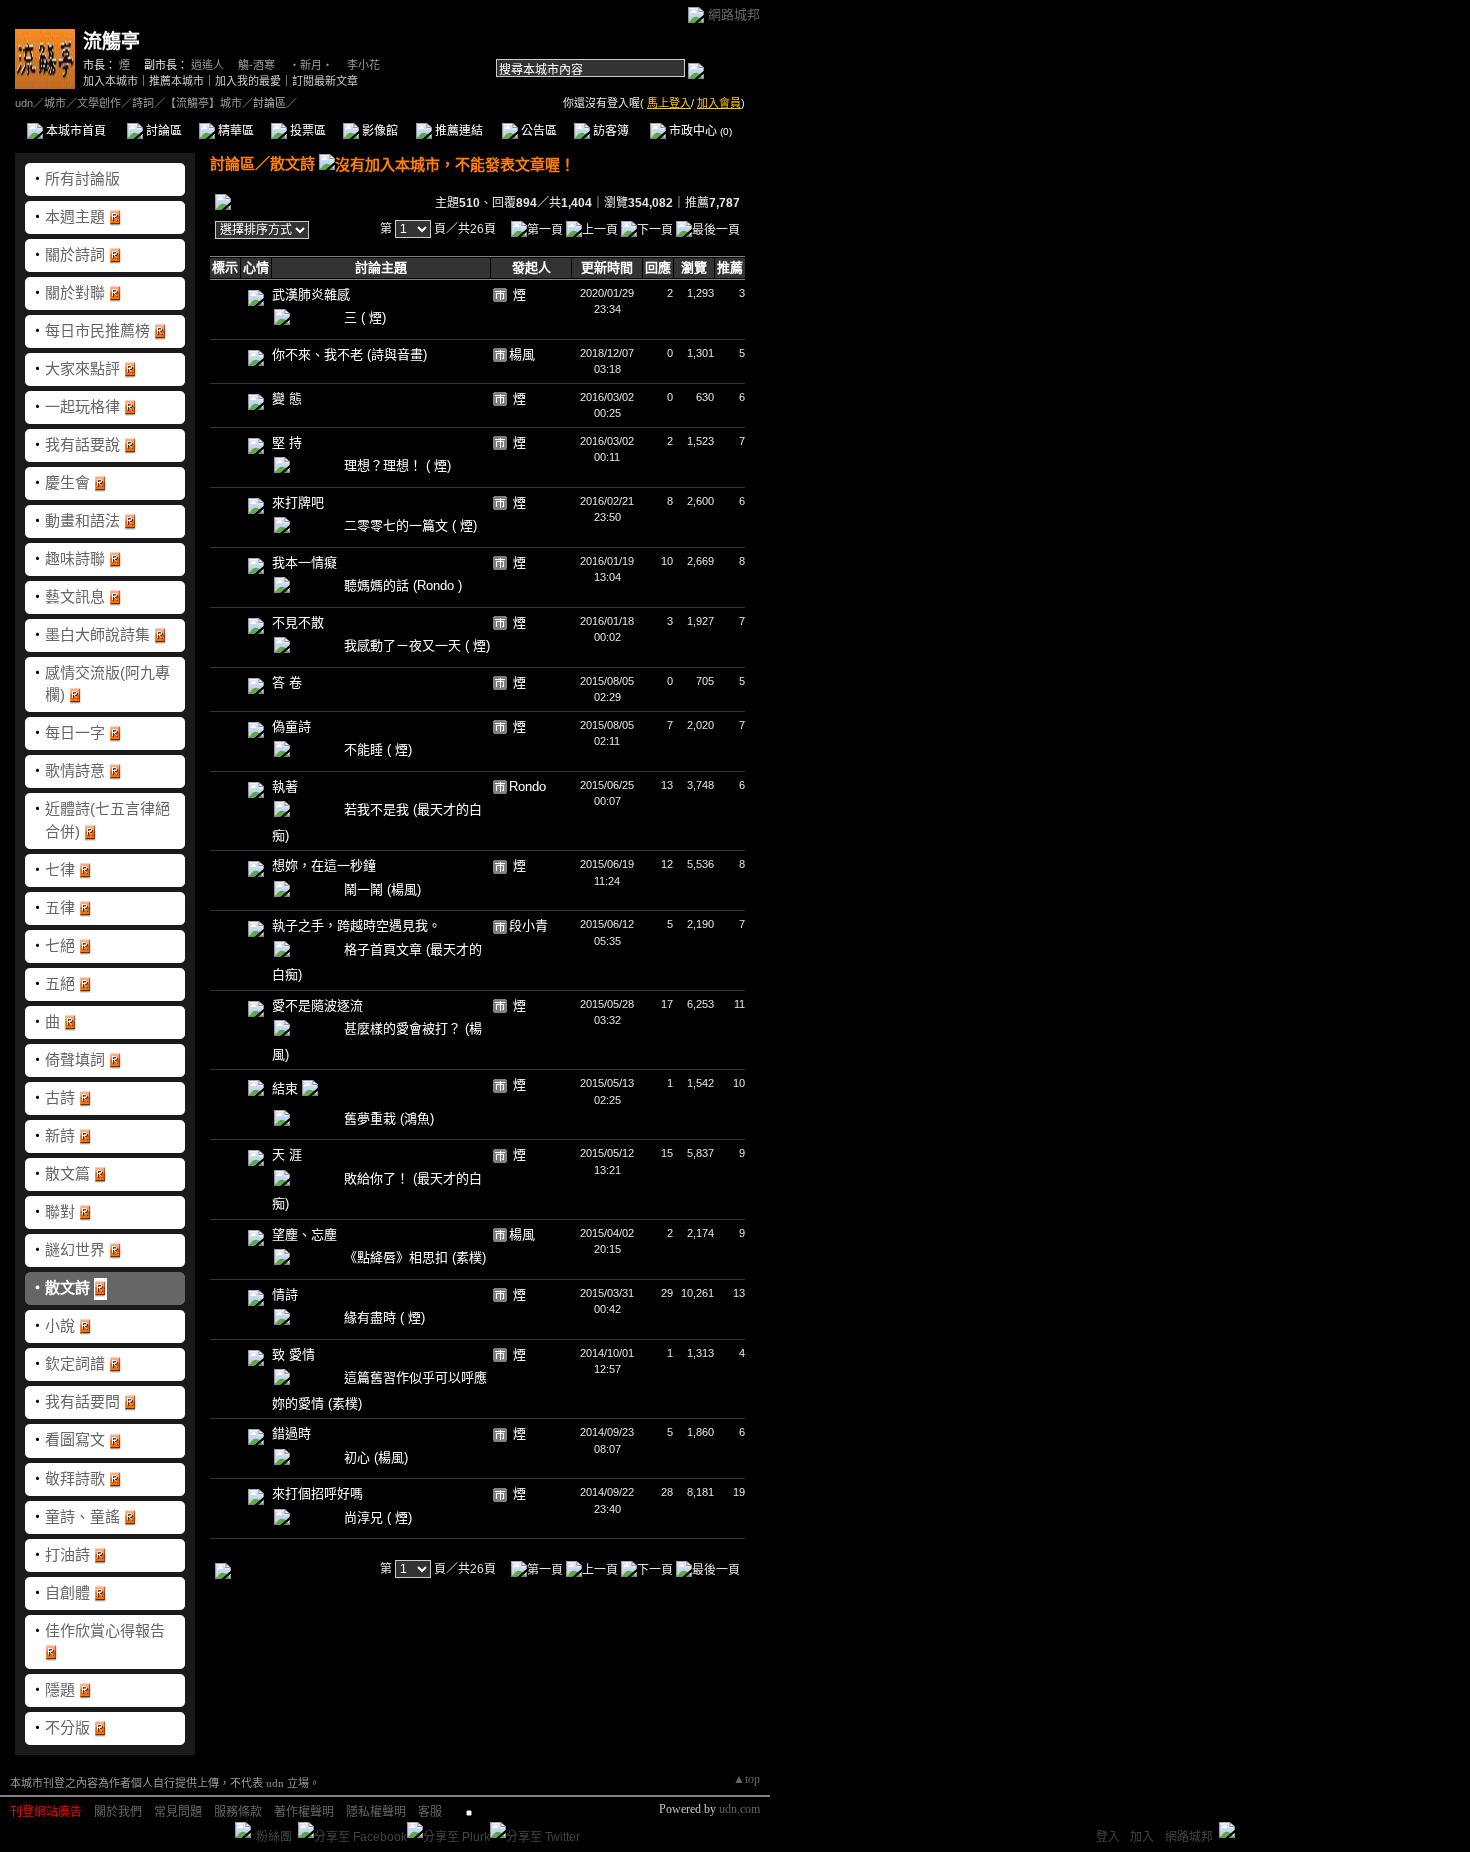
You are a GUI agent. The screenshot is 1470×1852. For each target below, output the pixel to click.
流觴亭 (111, 41)
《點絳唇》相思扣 (398, 1257)
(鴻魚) (417, 1118)
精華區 (234, 131)
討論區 (162, 131)
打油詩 (67, 1554)
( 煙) (373, 317)
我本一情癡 (304, 562)
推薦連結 (457, 131)
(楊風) (404, 889)
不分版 (67, 1727)
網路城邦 (734, 14)
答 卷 (287, 682)
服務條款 (238, 1812)
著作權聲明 (304, 1812)
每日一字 (75, 732)
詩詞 (143, 103)
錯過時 (291, 1433)
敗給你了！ (378, 1178)
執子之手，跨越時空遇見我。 (356, 925)
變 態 (287, 398)
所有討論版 (82, 178)
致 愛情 (293, 1354)
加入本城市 (110, 81)
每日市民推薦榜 (97, 330)
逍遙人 (207, 65)
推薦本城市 (176, 81)
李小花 (363, 65)
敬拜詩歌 (75, 1478)
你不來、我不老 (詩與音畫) (349, 354)
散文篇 (67, 1173)
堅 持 (287, 442)
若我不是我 (378, 809)
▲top (746, 1779)
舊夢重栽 (372, 1118)
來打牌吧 (298, 502)
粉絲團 (274, 1837)
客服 (430, 1812)
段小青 (528, 925)
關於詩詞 (75, 254)
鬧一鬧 (365, 889)
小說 (60, 1325)
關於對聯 (75, 292)
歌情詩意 (75, 770)
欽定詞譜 (75, 1363)
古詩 (60, 1097)
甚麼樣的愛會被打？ (404, 1028)
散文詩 (67, 1287)
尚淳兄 (365, 1517)
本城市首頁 (74, 131)
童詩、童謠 (82, 1516)
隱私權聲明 (376, 1812)
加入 (1142, 1837)
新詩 (60, 1135)
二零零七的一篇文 (398, 525)
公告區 (537, 131)
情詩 (285, 1294)
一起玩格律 (82, 406)
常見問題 (178, 1812)
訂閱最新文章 (325, 81)
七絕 (60, 945)
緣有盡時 (372, 1317)
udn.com (739, 1809)
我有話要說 (82, 444)
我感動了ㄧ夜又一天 (404, 645)
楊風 (522, 354)
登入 (1108, 1837)
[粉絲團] (243, 1830)
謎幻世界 (75, 1249)
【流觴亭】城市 (203, 103)
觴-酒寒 (256, 65)
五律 (60, 907)
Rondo (527, 786)
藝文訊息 (75, 596)
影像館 (378, 131)
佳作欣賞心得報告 (105, 1630)
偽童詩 (291, 726)
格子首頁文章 (385, 949)
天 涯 (287, 1154)
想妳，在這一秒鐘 (324, 865)
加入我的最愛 (248, 81)
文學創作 (99, 103)
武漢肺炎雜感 (311, 294)
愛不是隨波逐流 (317, 1005)
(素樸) (469, 1257)
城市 (55, 103)
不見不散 (298, 622)
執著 (285, 786)
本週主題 (75, 216)
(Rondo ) (437, 585)
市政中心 (699, 131)
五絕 (60, 983)
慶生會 (67, 482)
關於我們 (118, 1812)
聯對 (60, 1211)
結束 (287, 1088)
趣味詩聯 (75, 558)
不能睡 (365, 749)
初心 (359, 1457)
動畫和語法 (82, 520)
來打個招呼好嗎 (317, 1493)
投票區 (306, 131)
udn (24, 103)
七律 (60, 869)
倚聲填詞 (75, 1059)
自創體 (67, 1592)
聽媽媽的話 (378, 585)
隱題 (60, 1689)
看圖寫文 (75, 1439)
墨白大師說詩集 (97, 634)
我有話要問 (82, 1401)
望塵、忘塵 (304, 1234)
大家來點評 (82, 368)
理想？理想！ (385, 465)
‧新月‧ (311, 65)
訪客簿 (609, 131)
